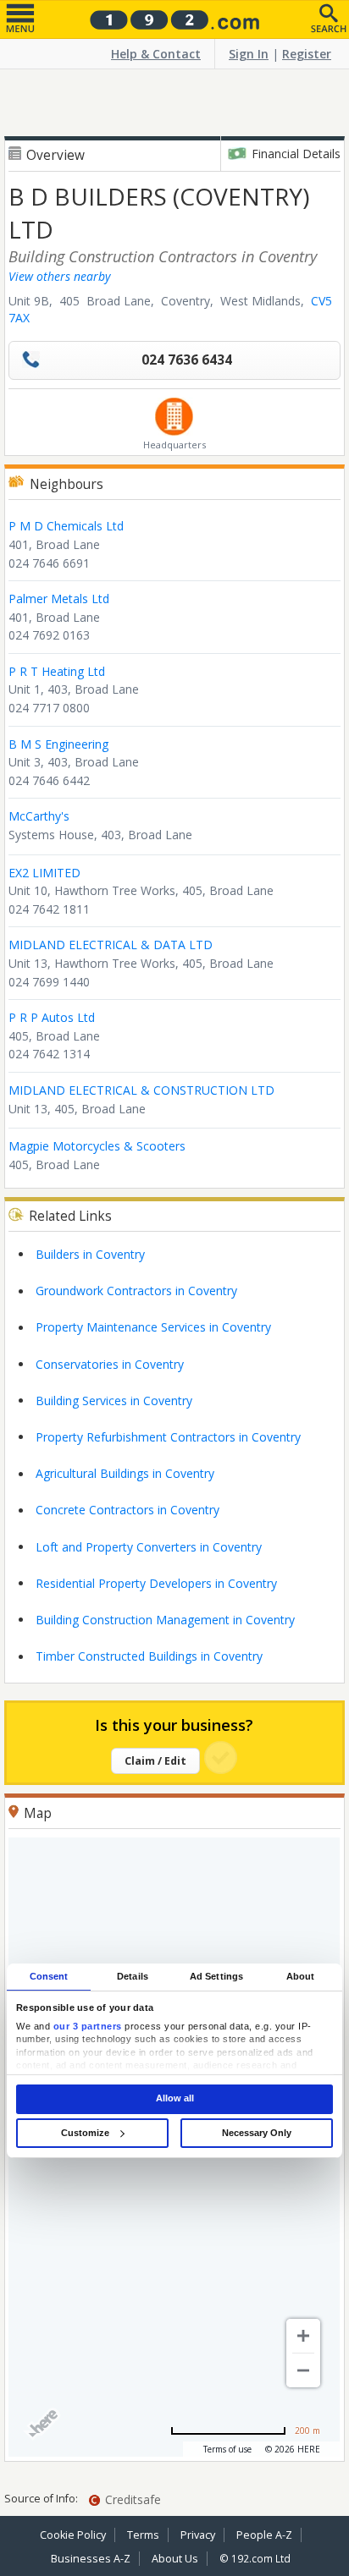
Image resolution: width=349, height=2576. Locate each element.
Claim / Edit (155, 1761)
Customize (85, 2133)
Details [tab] (133, 1976)
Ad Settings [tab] (216, 1976)
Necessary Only (257, 2133)
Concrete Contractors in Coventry (127, 1510)
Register (307, 54)
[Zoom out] (303, 2370)
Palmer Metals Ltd (59, 599)
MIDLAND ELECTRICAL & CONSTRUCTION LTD (141, 1090)
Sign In (249, 54)
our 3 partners (88, 2026)
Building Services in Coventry (114, 1401)
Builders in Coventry (90, 1254)
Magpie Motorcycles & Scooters (97, 1146)
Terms (143, 2535)
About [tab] (301, 1976)
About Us (175, 2559)
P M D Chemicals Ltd (66, 526)
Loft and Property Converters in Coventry (149, 1547)
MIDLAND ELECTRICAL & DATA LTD (111, 945)
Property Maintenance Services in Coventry (153, 1327)
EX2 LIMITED (44, 873)
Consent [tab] (49, 1976)
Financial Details (296, 154)
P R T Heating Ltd (57, 671)
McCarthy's (39, 816)
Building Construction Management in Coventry (165, 1620)
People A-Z (264, 2535)
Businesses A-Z (91, 2559)
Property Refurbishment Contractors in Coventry (168, 1437)
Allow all (175, 2099)
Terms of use (227, 2449)
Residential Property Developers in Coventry (156, 1583)
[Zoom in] (303, 2336)
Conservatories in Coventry (110, 1364)
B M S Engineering (58, 744)
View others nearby (59, 276)
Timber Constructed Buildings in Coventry (149, 1656)
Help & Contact (156, 54)
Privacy (198, 2535)
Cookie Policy (73, 2535)
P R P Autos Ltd (52, 1017)
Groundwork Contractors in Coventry (136, 1291)
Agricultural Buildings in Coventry (125, 1473)
